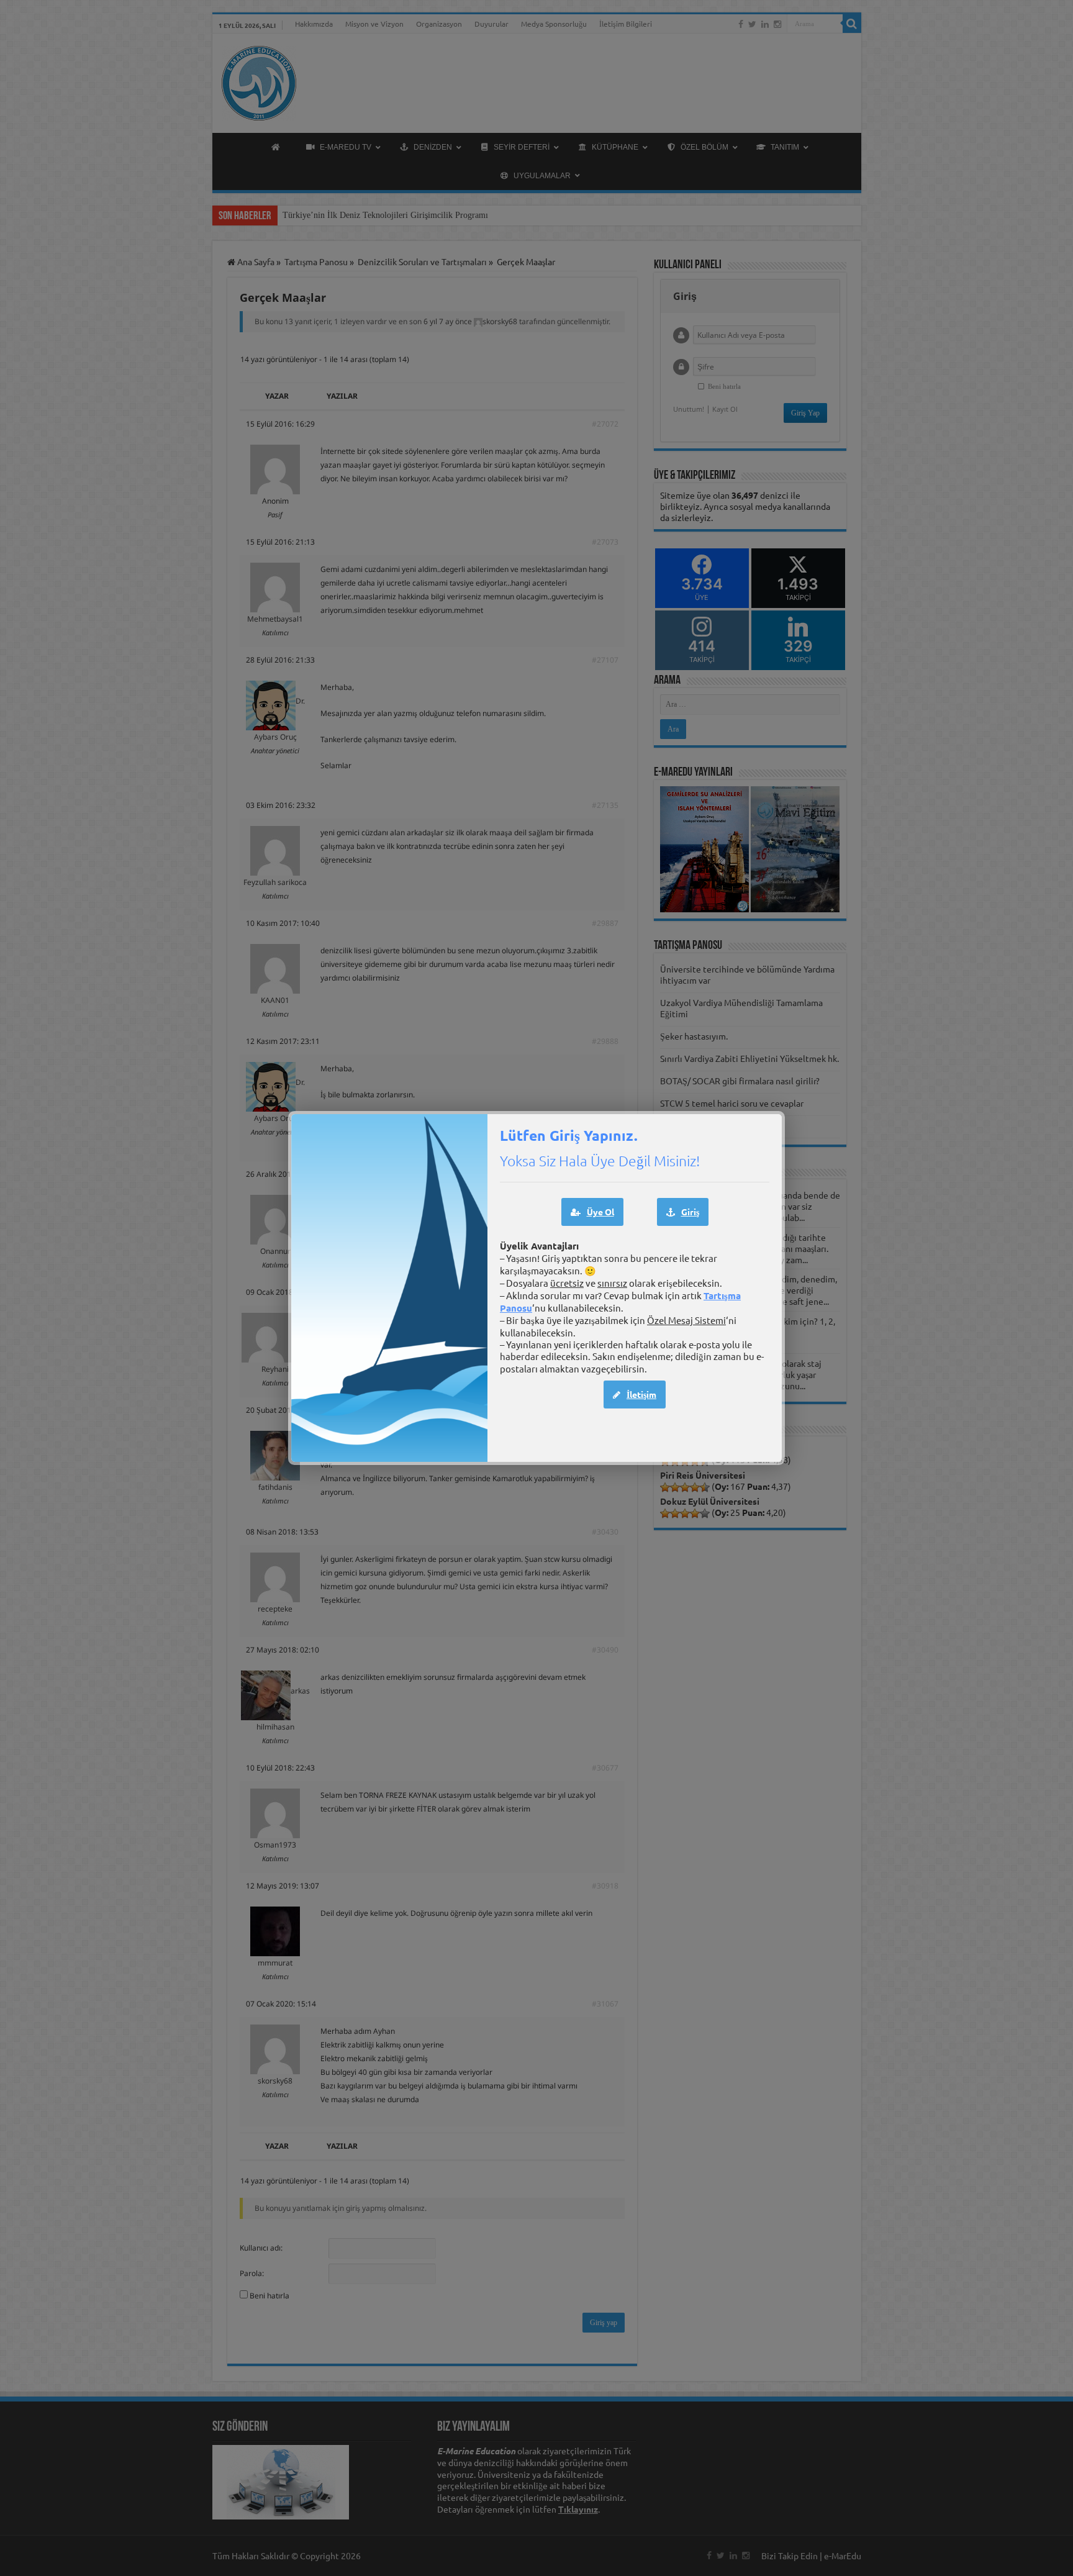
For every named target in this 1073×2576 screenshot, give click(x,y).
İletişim (641, 1394)
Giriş (690, 1212)
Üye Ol (600, 1212)
